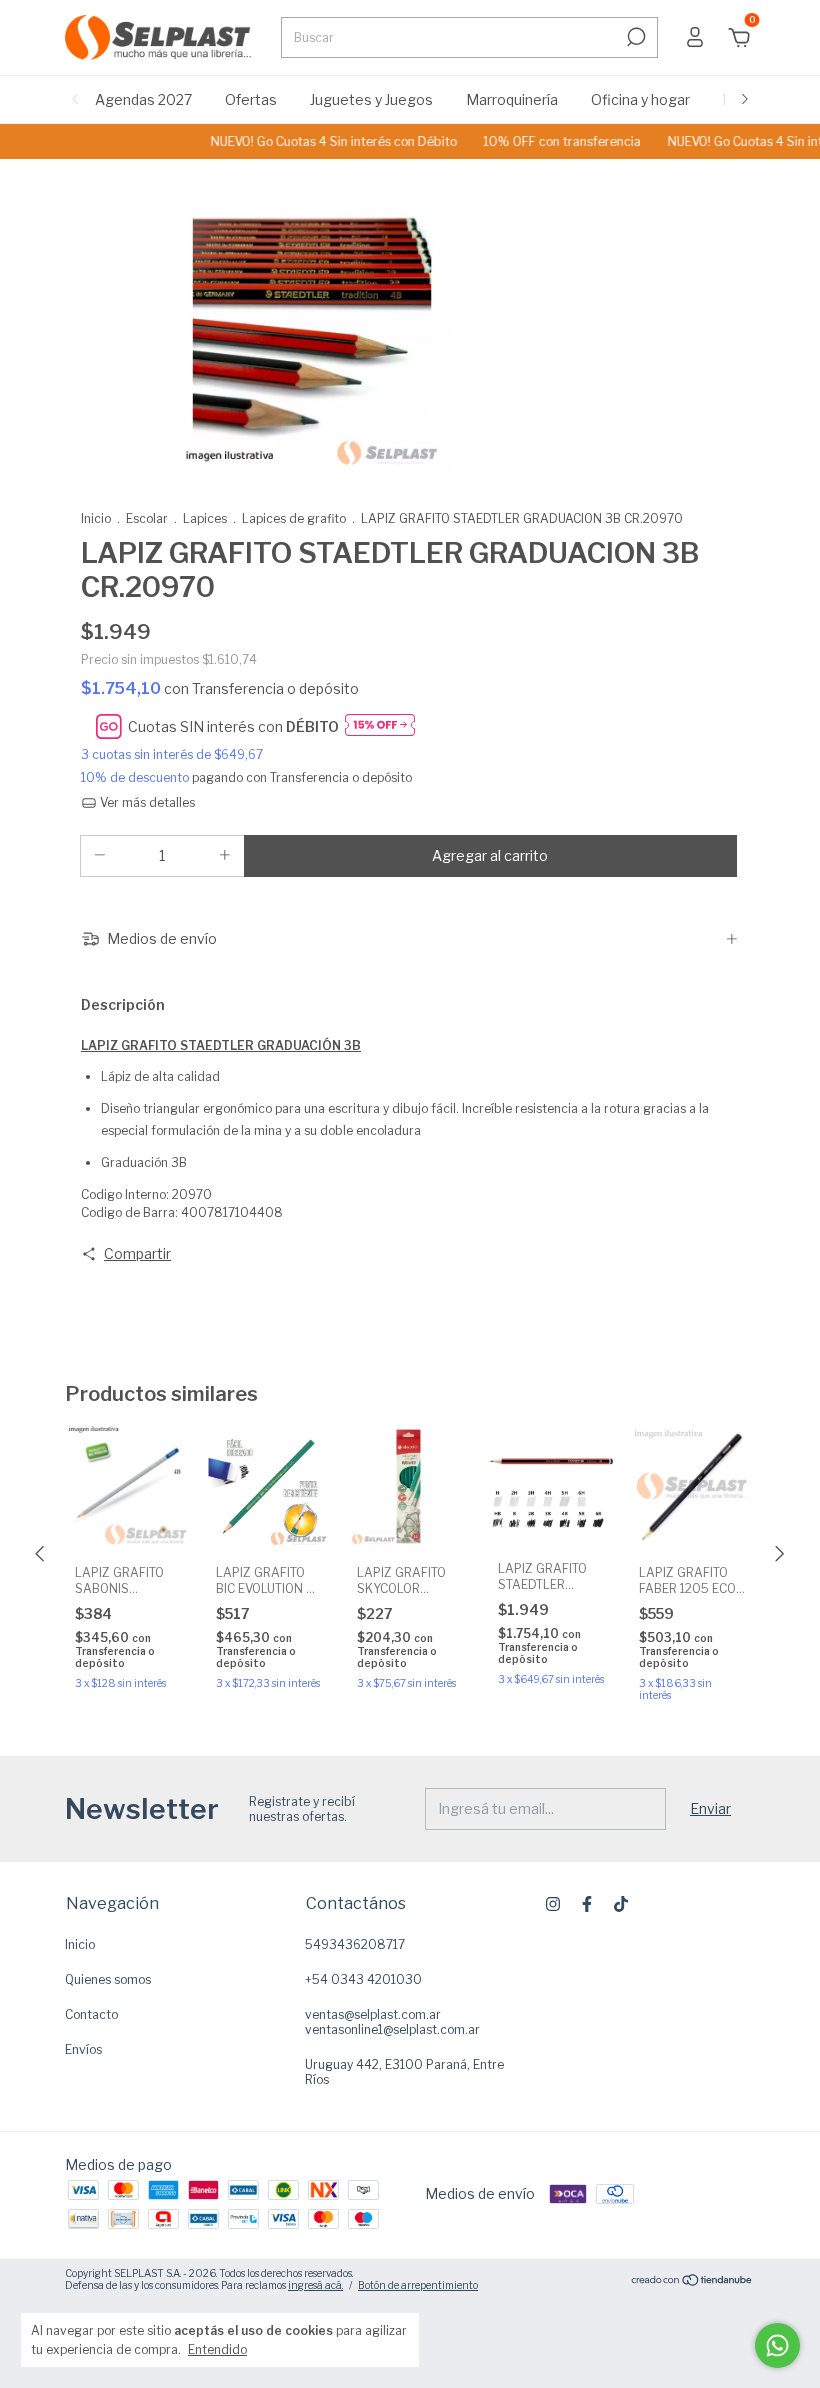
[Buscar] (634, 37)
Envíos (83, 2049)
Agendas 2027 (143, 99)
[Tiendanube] (692, 2281)
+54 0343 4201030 (363, 1979)
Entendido (217, 2349)
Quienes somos (108, 1979)
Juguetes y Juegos (371, 99)
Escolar (147, 518)
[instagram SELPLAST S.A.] (553, 1904)
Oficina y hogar (640, 99)
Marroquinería (512, 99)
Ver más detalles (146, 802)
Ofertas (251, 99)
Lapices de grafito (294, 518)
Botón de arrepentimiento (418, 2285)
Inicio (96, 518)
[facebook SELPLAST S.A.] (587, 1904)
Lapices (205, 518)
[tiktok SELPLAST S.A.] (621, 1904)
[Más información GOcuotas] (380, 726)
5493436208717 (355, 1944)
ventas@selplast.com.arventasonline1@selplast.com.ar (392, 2022)
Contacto (91, 2014)
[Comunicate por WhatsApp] (777, 2345)
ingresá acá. (315, 2285)
